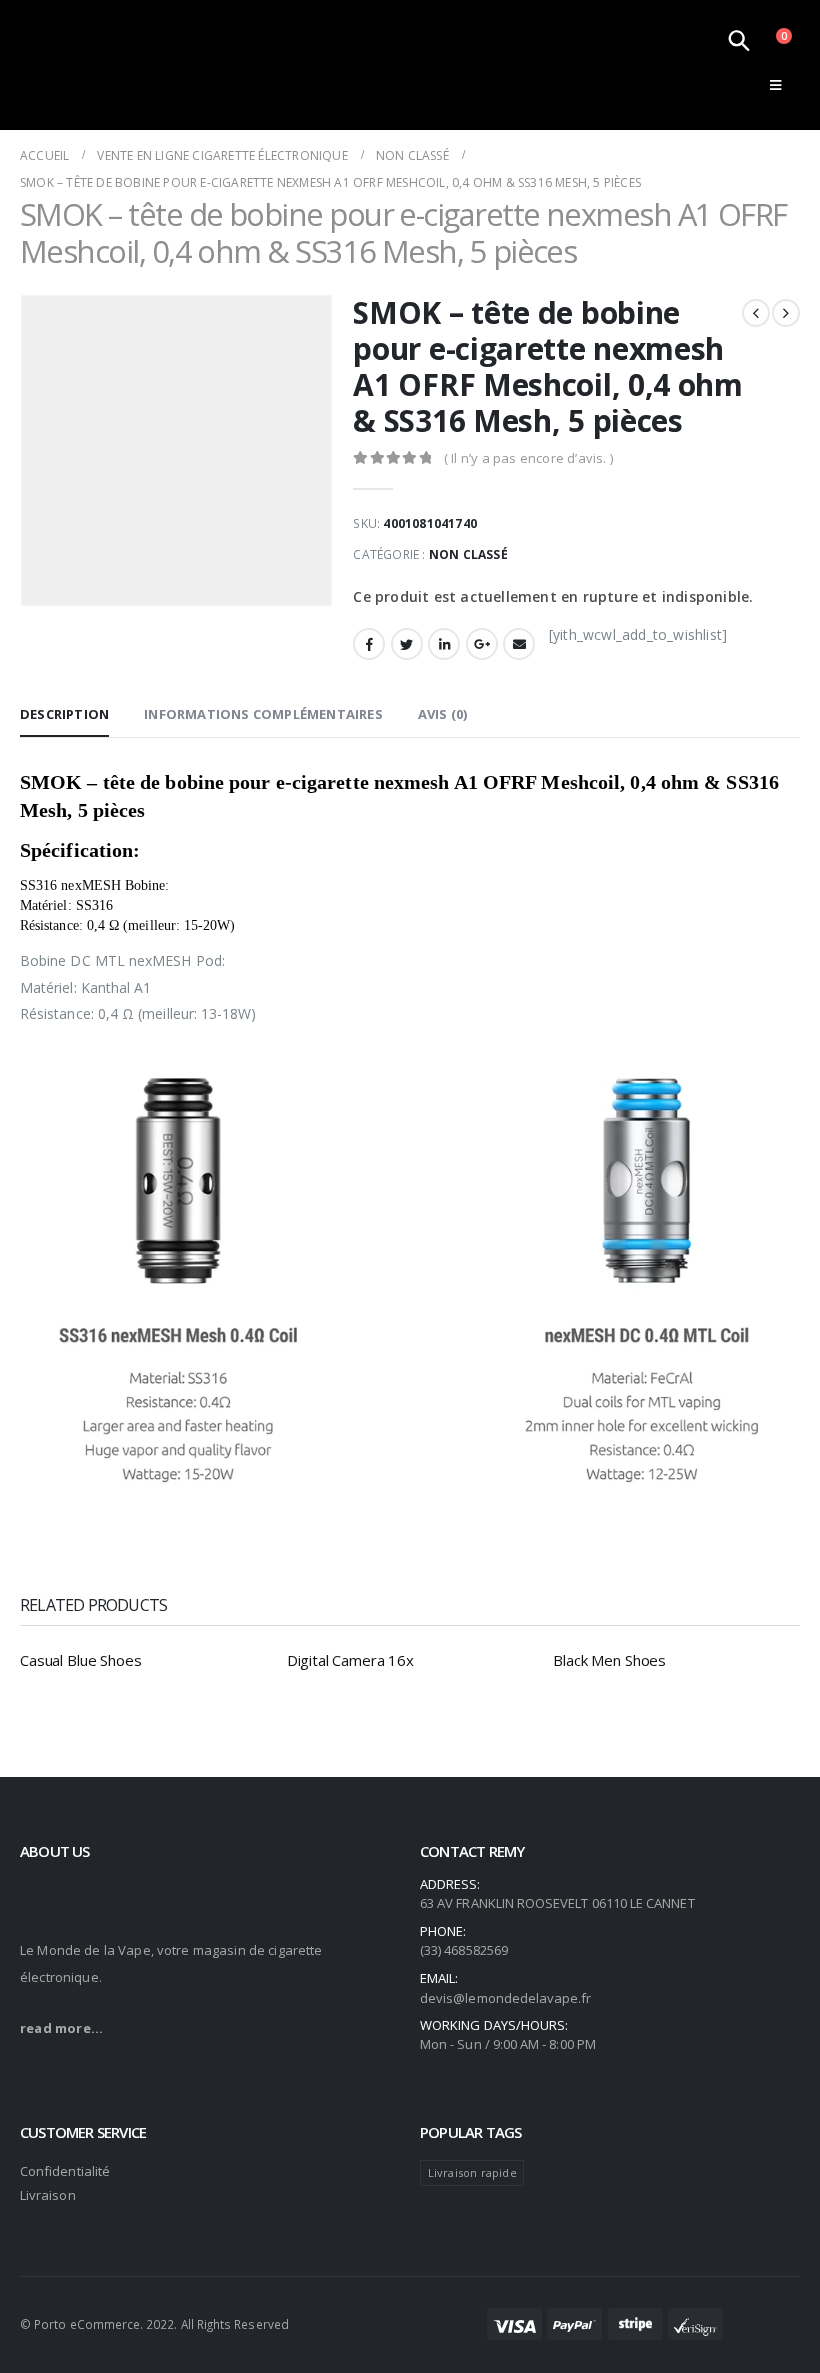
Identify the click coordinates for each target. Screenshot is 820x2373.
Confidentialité (65, 2171)
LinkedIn (444, 644)
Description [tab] (64, 714)
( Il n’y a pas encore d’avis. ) (528, 458)
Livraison (48, 2195)
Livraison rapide (472, 2172)
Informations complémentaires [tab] (263, 714)
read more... (61, 2028)
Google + (482, 644)
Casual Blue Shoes (80, 1660)
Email (519, 644)
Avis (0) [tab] (443, 714)
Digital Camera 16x (350, 1660)
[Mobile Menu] (775, 85)
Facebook (369, 644)
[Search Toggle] (739, 40)
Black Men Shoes (609, 1660)
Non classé (468, 554)
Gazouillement (407, 644)
